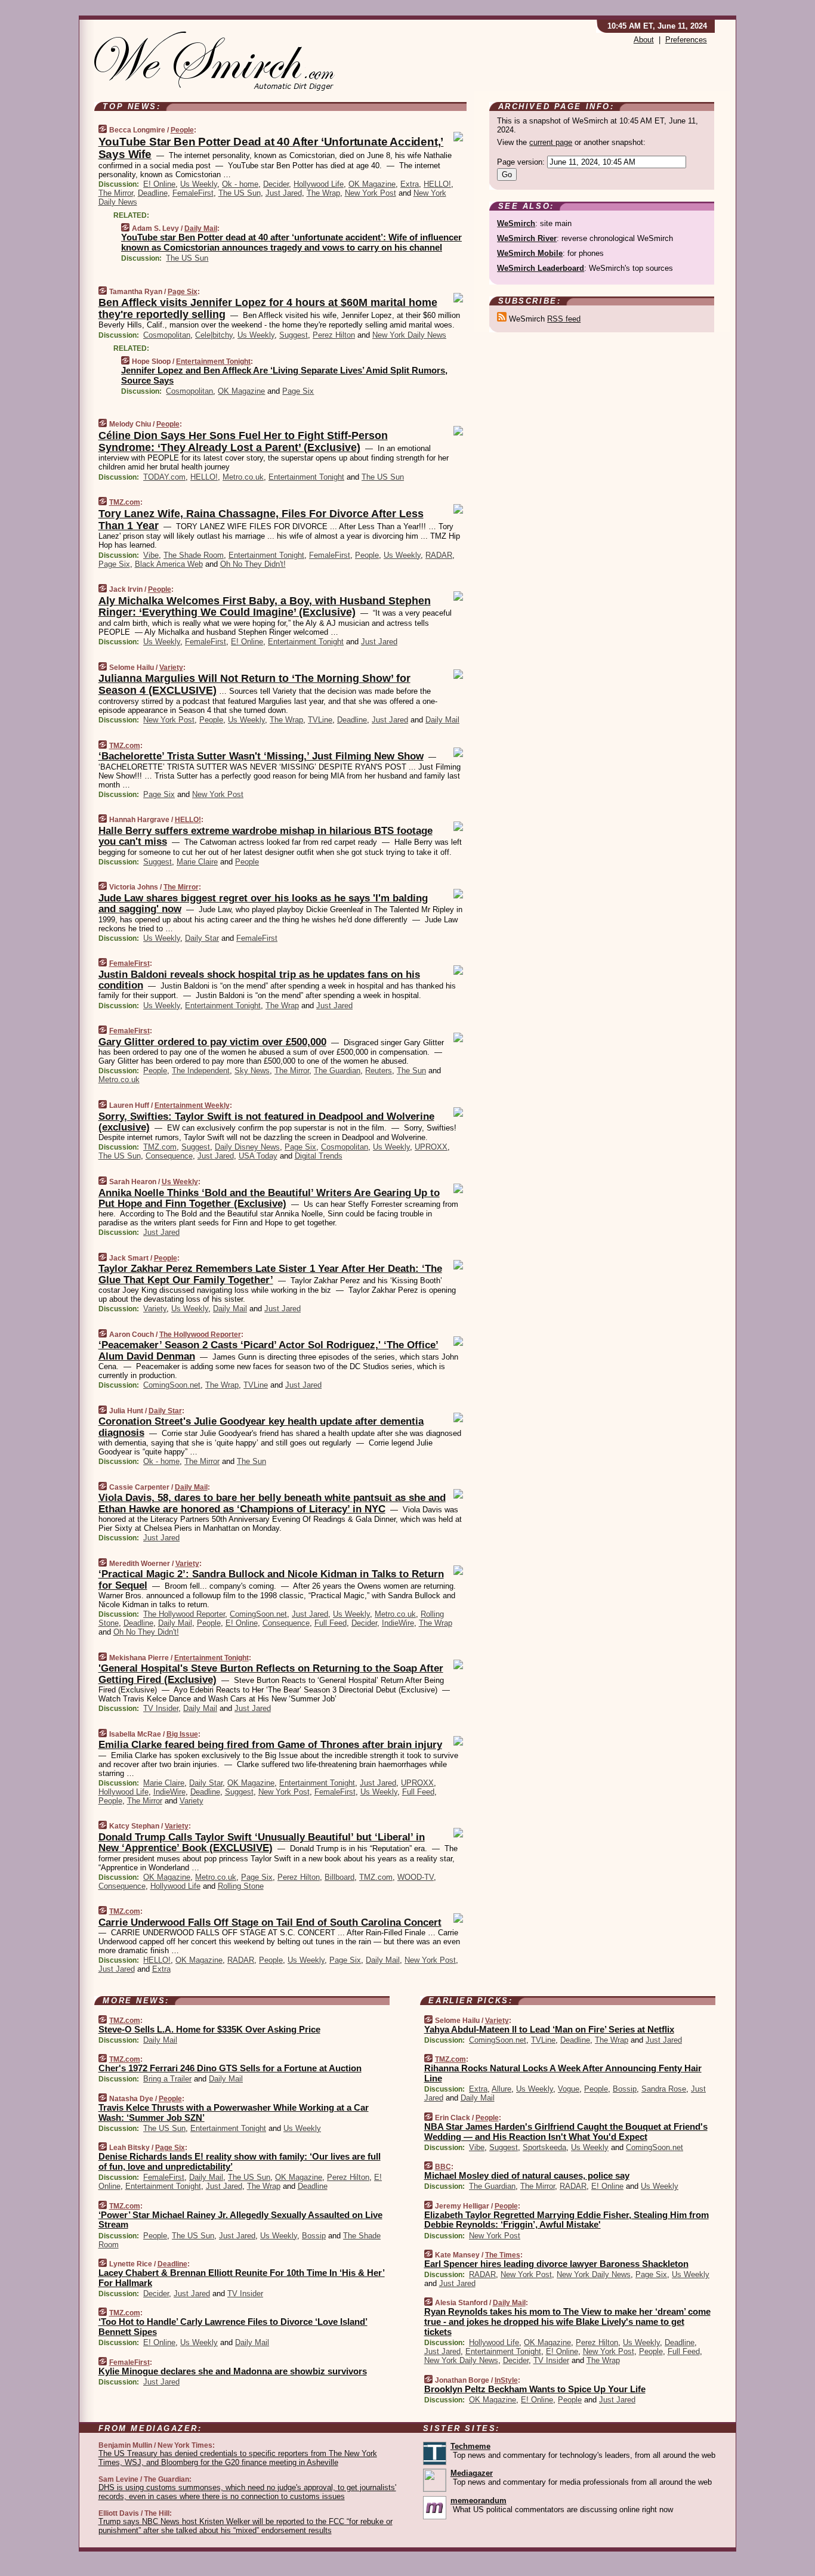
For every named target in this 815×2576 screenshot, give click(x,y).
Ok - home (240, 184)
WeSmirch (516, 223)
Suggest (294, 335)
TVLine (320, 720)
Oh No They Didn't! (253, 564)
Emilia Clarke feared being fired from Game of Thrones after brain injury (270, 1745)
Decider (276, 184)
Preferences (686, 40)
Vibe (151, 555)
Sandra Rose (664, 2089)
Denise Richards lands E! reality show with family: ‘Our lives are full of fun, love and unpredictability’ (240, 2161)
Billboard (339, 1877)
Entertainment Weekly (192, 1105)
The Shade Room (194, 555)
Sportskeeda (544, 2147)
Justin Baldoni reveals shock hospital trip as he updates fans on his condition (259, 980)
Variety (171, 668)
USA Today (258, 1156)
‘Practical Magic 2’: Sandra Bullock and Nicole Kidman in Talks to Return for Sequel (271, 1579)
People (182, 130)
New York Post (371, 193)
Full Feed (331, 1623)
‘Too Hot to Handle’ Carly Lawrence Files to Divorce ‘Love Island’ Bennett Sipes (233, 2327)
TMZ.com (125, 502)
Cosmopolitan (167, 335)
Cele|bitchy (214, 335)
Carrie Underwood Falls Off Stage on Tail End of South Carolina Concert (270, 1922)
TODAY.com (164, 477)
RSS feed (564, 319)
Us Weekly (199, 184)
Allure (501, 2089)
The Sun (411, 1071)
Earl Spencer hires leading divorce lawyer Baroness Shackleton (556, 2264)
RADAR (439, 555)
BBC (443, 2167)
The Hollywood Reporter (200, 1335)
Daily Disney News (247, 1147)
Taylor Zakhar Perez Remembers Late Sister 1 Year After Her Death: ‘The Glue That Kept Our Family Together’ (270, 1274)
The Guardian (337, 1071)
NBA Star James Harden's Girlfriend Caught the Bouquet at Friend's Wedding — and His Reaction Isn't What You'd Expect (566, 2132)
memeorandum (478, 2501)
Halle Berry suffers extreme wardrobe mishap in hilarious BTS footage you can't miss (266, 836)
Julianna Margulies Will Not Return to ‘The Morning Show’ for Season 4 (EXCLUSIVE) (254, 684)
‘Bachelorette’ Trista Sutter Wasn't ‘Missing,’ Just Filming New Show (261, 756)
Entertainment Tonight (213, 362)
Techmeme (470, 2446)
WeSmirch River (527, 238)
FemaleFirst (193, 193)
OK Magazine (372, 184)
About (644, 40)
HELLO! (437, 184)
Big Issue (182, 1734)
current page (551, 142)
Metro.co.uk (243, 477)
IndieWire (398, 1623)
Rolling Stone (241, 1886)
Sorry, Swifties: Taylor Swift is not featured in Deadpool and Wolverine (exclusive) (266, 1122)
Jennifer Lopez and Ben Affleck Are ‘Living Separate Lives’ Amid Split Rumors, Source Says (284, 375)
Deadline (153, 193)
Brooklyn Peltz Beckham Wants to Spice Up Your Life (535, 2389)
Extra (410, 184)
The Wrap (323, 193)
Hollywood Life (319, 184)
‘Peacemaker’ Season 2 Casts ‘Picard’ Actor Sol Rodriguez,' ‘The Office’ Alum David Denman (268, 1350)
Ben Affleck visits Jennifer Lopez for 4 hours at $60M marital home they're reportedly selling (268, 308)
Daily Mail (201, 228)
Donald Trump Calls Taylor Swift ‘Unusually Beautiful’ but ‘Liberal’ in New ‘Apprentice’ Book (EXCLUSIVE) (262, 1843)
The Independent (201, 1071)
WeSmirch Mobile (530, 253)
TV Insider (161, 1708)
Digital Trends (319, 1156)
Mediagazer (472, 2473)
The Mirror (116, 193)
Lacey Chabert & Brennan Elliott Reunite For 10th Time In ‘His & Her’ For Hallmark (242, 2278)
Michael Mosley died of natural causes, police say (527, 2175)
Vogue (569, 2089)
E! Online (159, 184)
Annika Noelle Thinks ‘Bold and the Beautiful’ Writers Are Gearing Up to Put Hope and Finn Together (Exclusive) (269, 1198)
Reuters (379, 1071)
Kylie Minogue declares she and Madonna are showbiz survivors (233, 2371)
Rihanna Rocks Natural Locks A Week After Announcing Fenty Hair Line (563, 2073)
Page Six (183, 292)
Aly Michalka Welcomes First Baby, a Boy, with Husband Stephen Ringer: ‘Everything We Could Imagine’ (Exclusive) (265, 607)
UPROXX (431, 1147)
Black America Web (169, 564)
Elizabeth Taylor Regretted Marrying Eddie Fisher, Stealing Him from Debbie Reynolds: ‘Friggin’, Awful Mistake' (567, 2220)
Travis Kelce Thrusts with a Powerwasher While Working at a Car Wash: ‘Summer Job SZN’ (234, 2112)
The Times (503, 2255)
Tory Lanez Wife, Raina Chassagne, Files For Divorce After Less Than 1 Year (261, 520)
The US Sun (240, 193)
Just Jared (284, 193)
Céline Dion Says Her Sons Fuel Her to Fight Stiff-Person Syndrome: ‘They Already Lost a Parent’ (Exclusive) (243, 441)
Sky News (252, 1071)
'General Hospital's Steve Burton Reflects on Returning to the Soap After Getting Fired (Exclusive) (271, 1674)
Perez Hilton (334, 335)
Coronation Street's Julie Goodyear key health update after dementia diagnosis (261, 1427)
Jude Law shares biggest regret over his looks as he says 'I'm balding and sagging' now (263, 904)
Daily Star (202, 938)
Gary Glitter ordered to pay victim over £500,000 (212, 1042)
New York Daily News (409, 335)
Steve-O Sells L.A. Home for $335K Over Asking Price (209, 2029)
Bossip (314, 2236)
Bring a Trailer (167, 2079)
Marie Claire (197, 862)
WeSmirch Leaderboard (541, 268)
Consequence (169, 1156)
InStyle (506, 2380)
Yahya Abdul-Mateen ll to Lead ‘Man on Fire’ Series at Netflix (549, 2029)
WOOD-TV (416, 1877)
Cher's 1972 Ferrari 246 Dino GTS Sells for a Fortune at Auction (230, 2068)
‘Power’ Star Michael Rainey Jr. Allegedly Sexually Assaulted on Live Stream (240, 2220)
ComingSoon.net (172, 1385)
